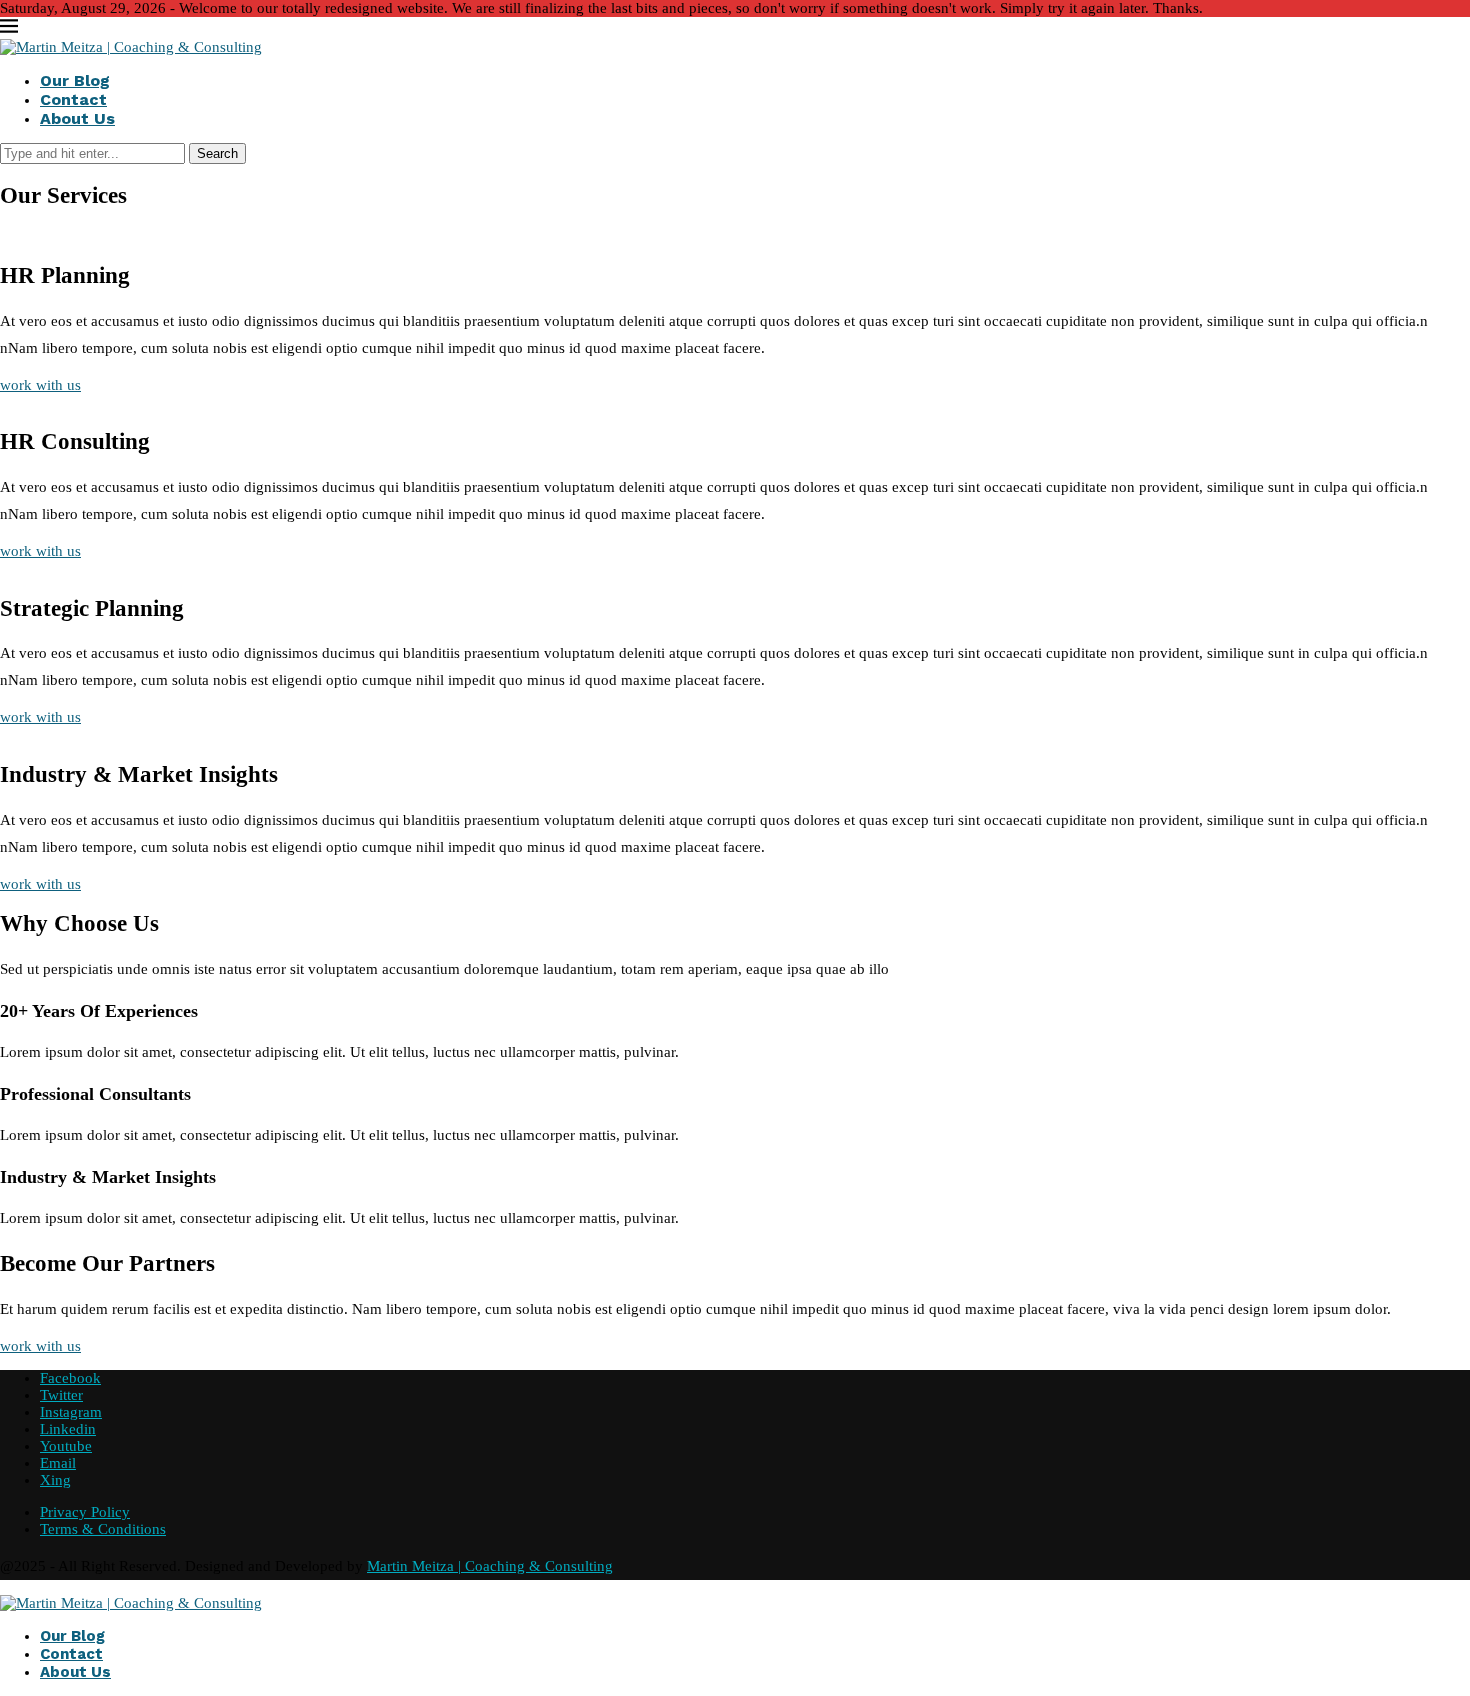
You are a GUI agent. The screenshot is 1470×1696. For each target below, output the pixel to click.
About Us (77, 118)
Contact (73, 99)
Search (217, 153)
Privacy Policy (85, 1512)
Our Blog (75, 80)
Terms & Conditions (103, 1529)
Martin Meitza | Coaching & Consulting (490, 1566)
